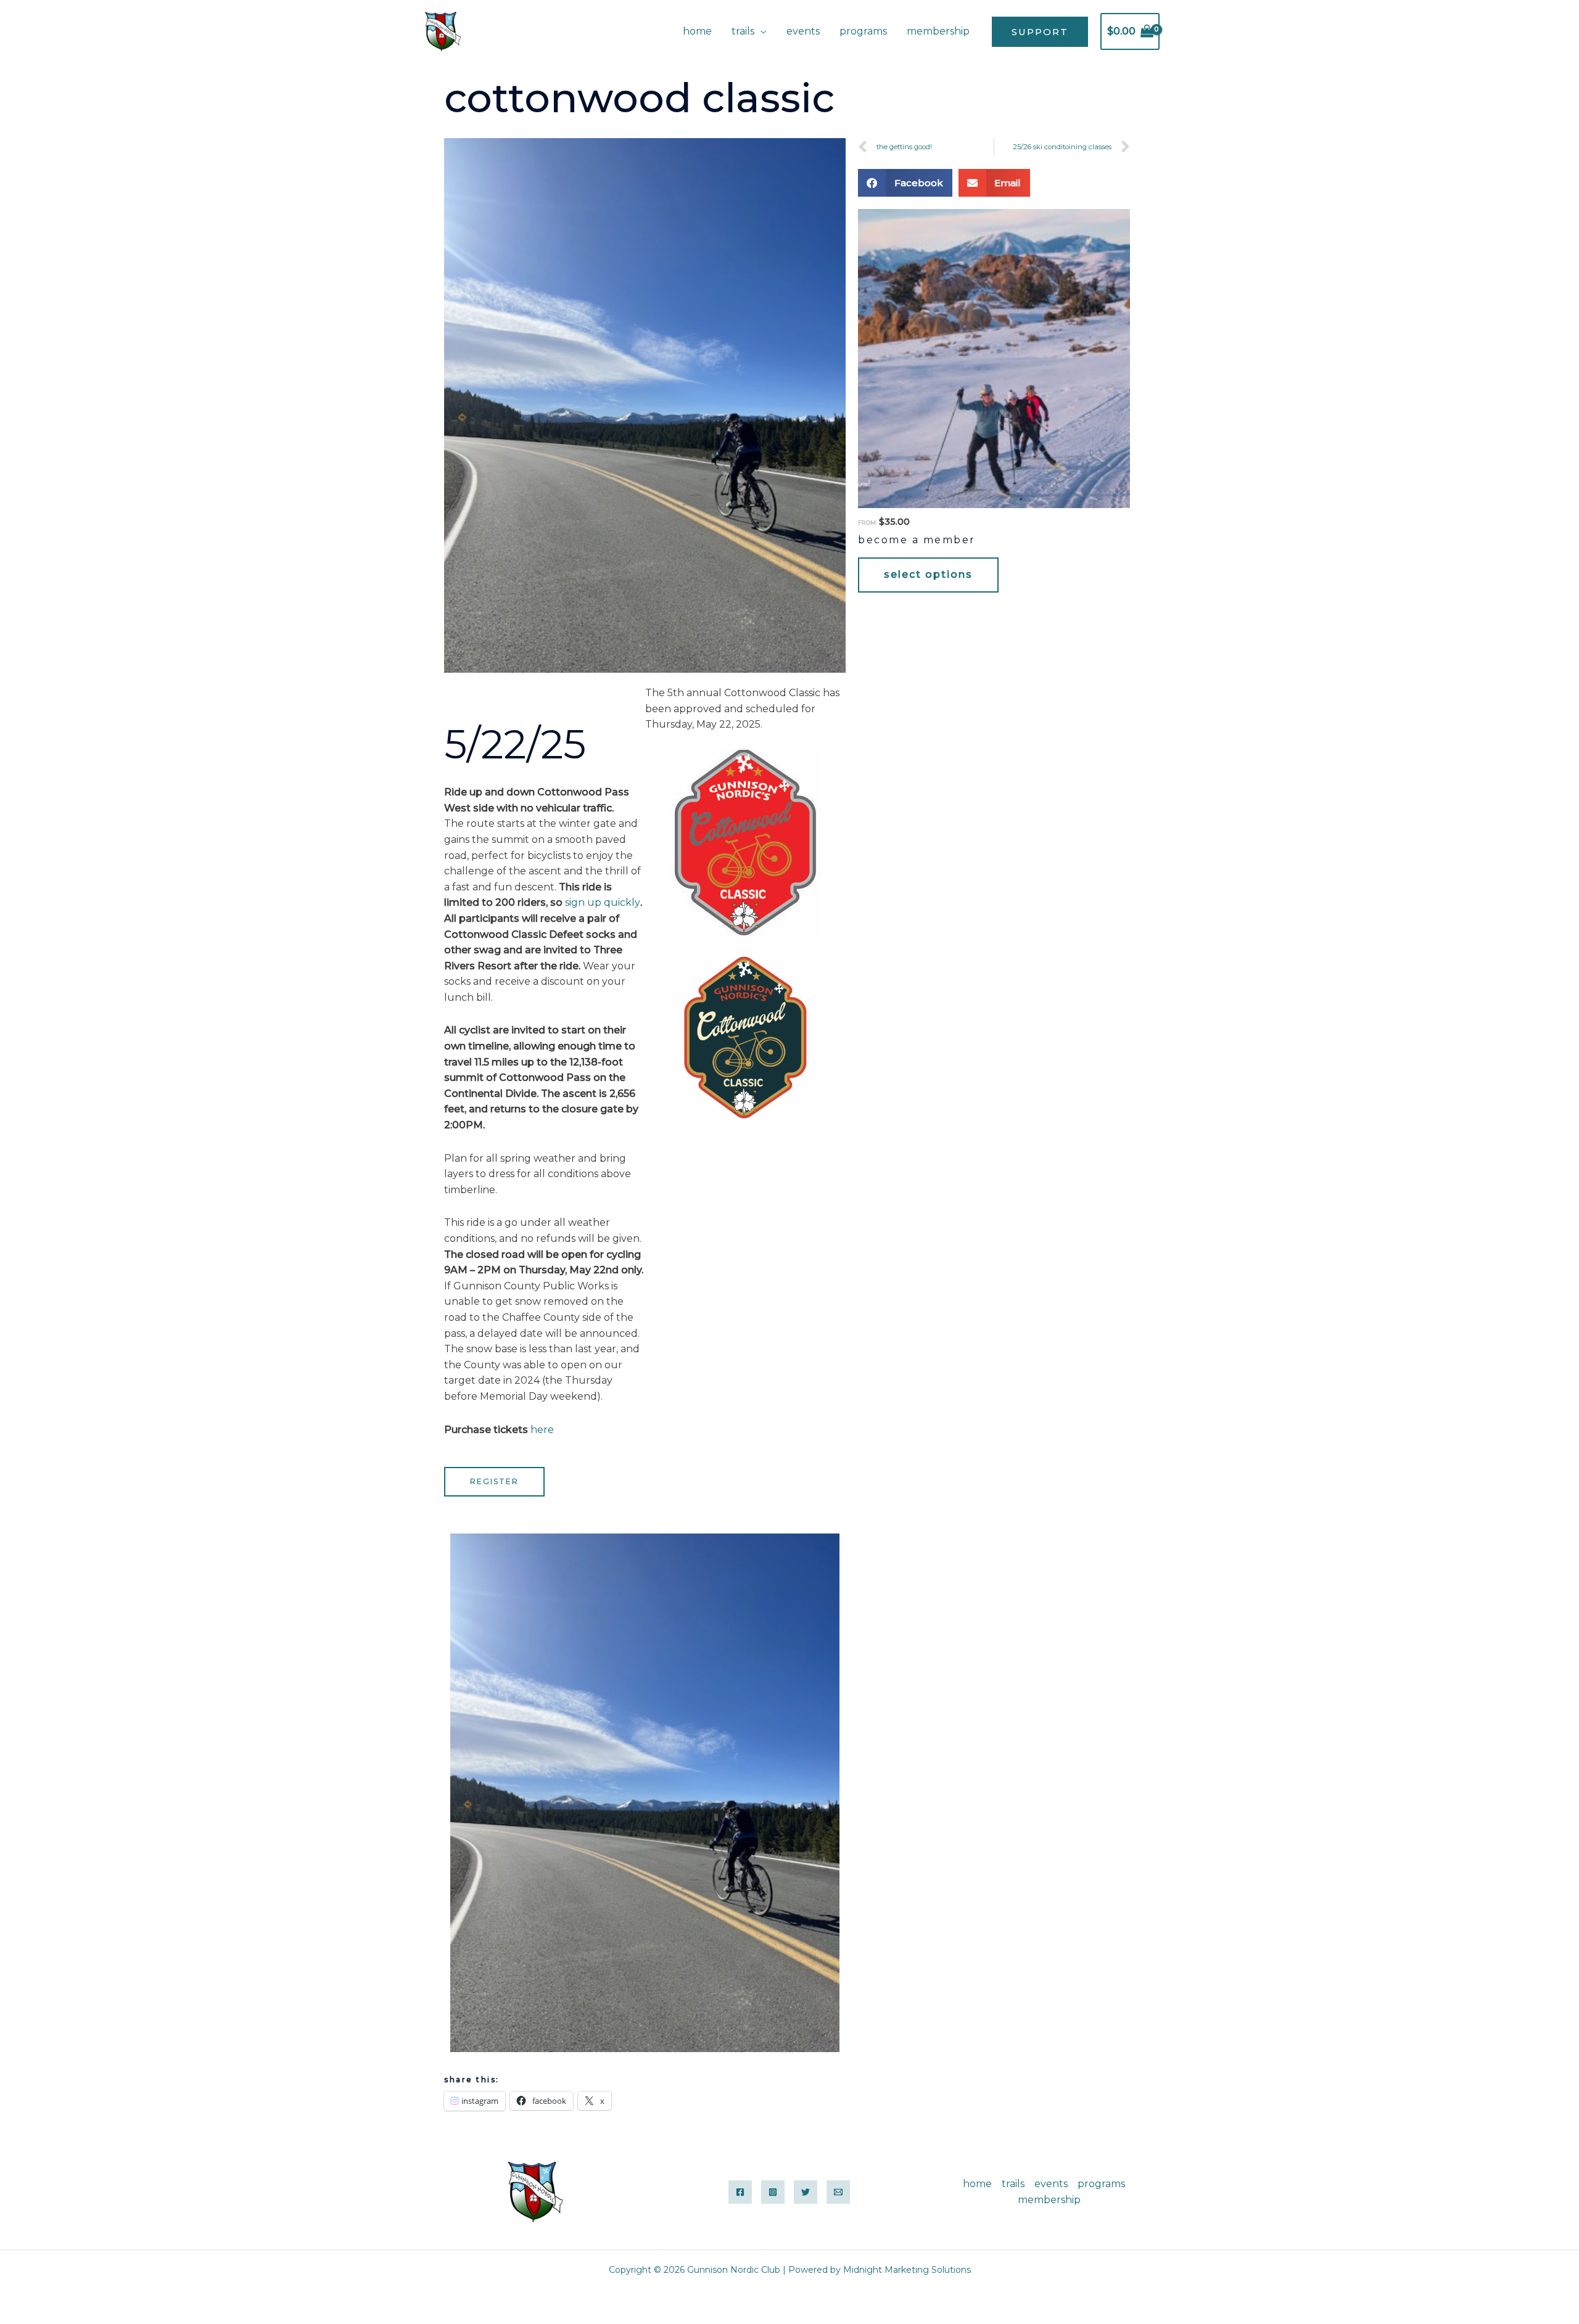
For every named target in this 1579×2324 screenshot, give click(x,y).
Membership (938, 31)
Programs (863, 31)
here (542, 1430)
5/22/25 (515, 744)
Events (803, 31)
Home (697, 31)
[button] (1040, 32)
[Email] (838, 2192)
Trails (743, 31)
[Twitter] (806, 2192)
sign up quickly (603, 902)
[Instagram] (773, 2192)
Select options (928, 574)
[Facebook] (740, 2192)
